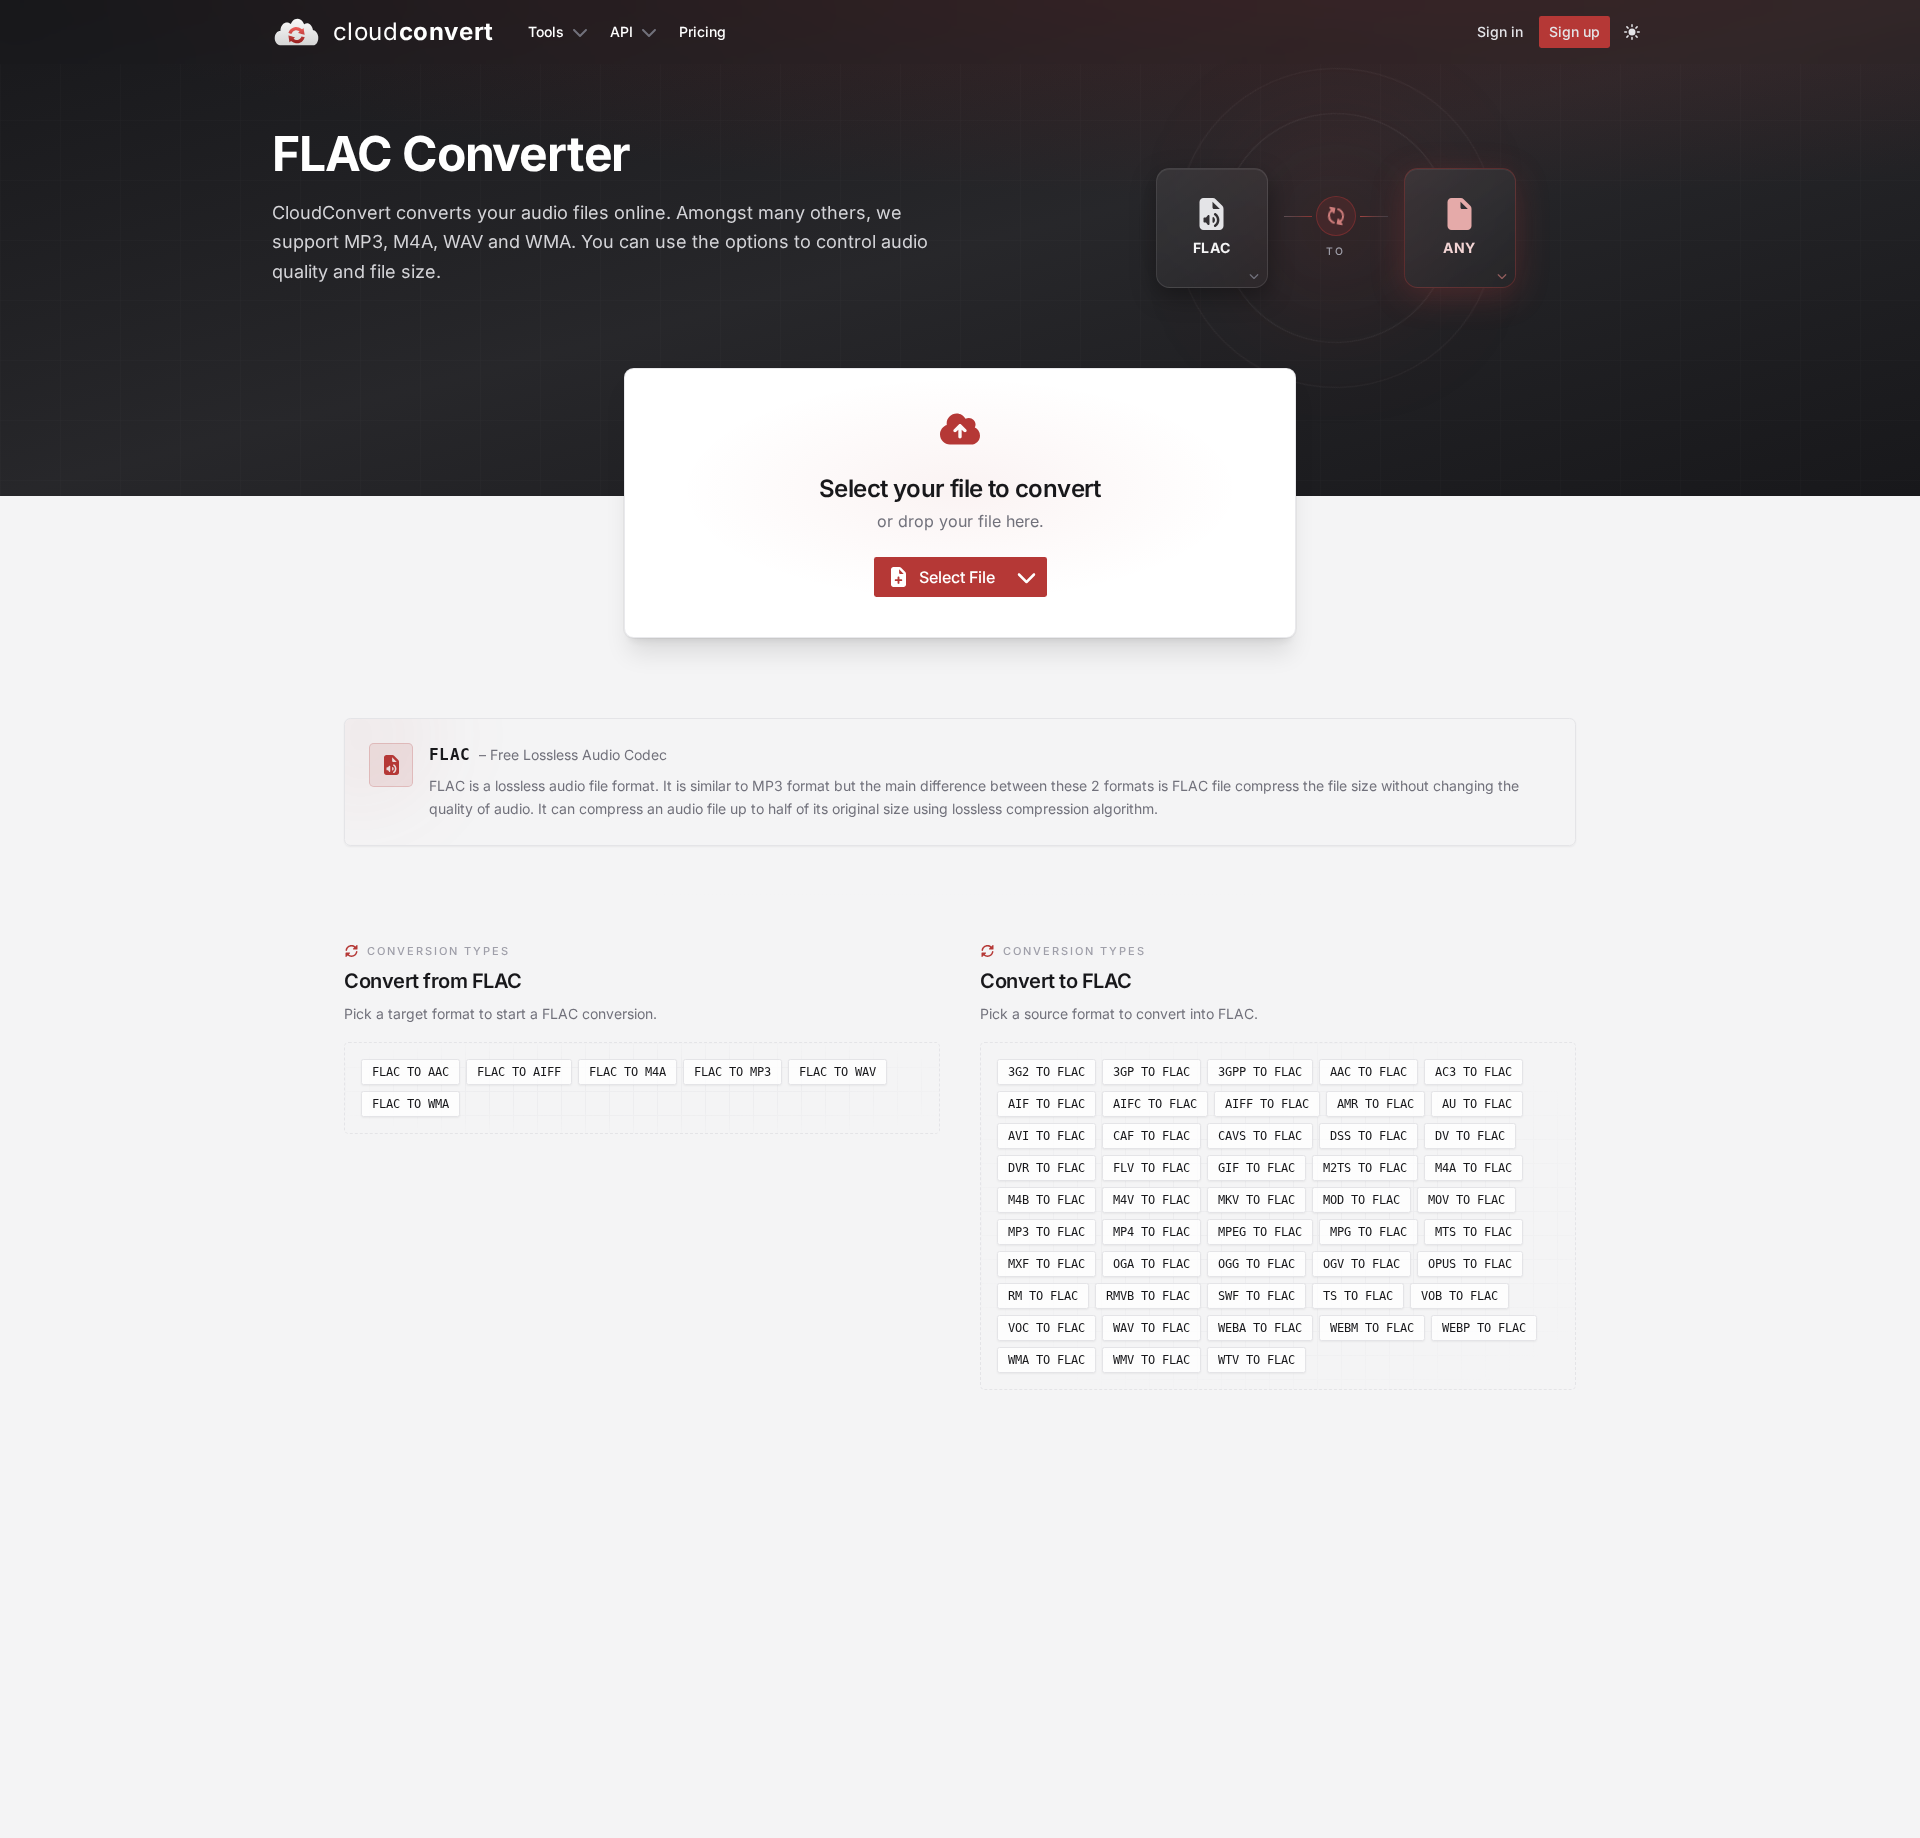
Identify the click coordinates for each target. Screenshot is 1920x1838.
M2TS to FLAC (1365, 1168)
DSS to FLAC (1368, 1136)
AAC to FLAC (1368, 1072)
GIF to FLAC (1256, 1168)
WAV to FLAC (1151, 1328)
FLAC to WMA (410, 1104)
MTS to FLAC (1473, 1232)
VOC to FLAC (1046, 1328)
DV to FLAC (1470, 1136)
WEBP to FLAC (1484, 1328)
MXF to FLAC (1046, 1264)
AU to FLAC (1477, 1104)
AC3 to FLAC (1473, 1072)
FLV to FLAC (1151, 1168)
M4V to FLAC (1151, 1200)
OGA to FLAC (1151, 1264)
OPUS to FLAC (1470, 1264)
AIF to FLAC (1046, 1104)
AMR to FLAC (1375, 1104)
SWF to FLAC (1256, 1296)
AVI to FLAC (1046, 1136)
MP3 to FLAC (1046, 1232)
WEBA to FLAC (1260, 1328)
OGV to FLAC (1361, 1264)
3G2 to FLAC (1046, 1072)
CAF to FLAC (1151, 1136)
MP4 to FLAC (1151, 1232)
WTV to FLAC (1256, 1360)
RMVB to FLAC (1148, 1296)
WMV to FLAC (1151, 1360)
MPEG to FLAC (1260, 1232)
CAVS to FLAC (1260, 1136)
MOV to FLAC (1466, 1200)
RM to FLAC (1043, 1296)
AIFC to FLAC (1155, 1104)
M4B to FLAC (1046, 1200)
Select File (957, 577)
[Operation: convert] (1336, 216)
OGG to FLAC (1256, 1264)
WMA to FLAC (1046, 1360)
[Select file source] (1026, 577)
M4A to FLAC (1473, 1168)
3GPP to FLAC (1260, 1072)
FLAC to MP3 (732, 1072)
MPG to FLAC (1368, 1232)
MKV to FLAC (1256, 1200)
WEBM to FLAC (1372, 1328)
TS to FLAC (1358, 1296)
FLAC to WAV (837, 1072)
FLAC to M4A (627, 1072)
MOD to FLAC (1361, 1200)
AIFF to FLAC (1267, 1104)
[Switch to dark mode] (1632, 32)
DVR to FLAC (1046, 1168)
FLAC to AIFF (519, 1072)
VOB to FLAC (1459, 1296)
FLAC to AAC (410, 1072)
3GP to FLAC (1151, 1072)
